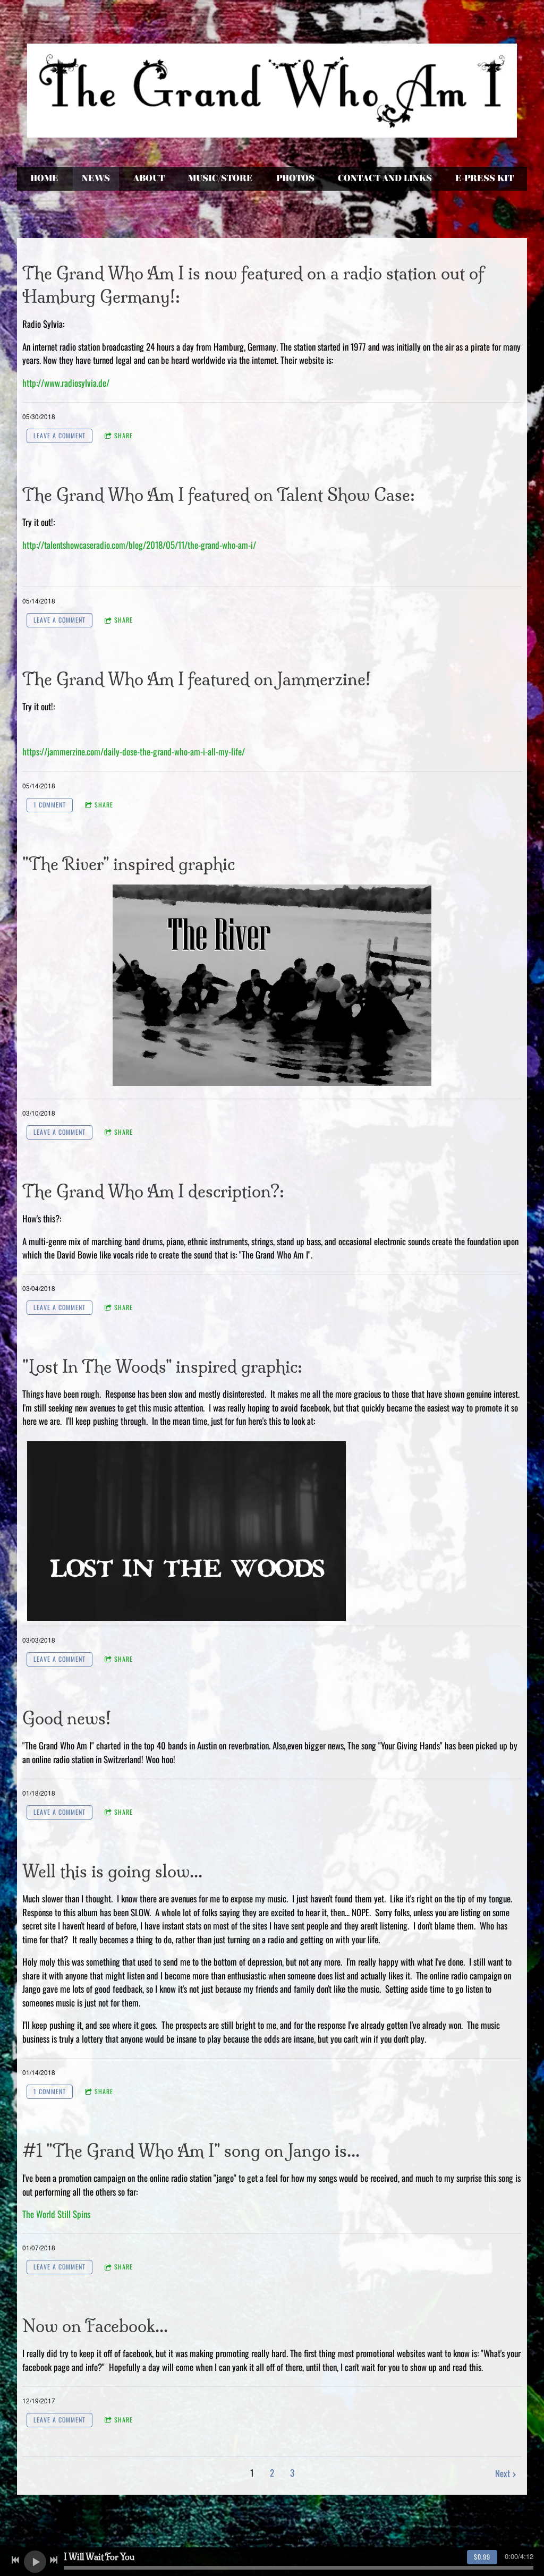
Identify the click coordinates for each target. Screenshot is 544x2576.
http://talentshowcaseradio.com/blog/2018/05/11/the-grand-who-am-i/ (139, 545)
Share (124, 435)
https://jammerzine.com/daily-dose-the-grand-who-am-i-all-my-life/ (134, 751)
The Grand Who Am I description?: (153, 1191)
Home (44, 178)
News (96, 178)
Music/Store (220, 178)
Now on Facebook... (95, 2326)
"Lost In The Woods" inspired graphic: (162, 1367)
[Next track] (54, 2560)
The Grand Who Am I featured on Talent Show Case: (219, 495)
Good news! (67, 1718)
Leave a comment (59, 435)
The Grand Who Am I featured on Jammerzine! (197, 679)
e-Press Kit (484, 178)
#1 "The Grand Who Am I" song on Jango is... (191, 2151)
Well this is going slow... (112, 1871)
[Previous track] (15, 2560)
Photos (295, 178)
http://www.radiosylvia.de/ (66, 383)
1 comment (50, 805)
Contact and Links (385, 178)
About (149, 178)
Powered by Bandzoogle (272, 2541)
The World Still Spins (56, 2214)
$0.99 (482, 2557)
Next (503, 2473)
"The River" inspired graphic (129, 864)
